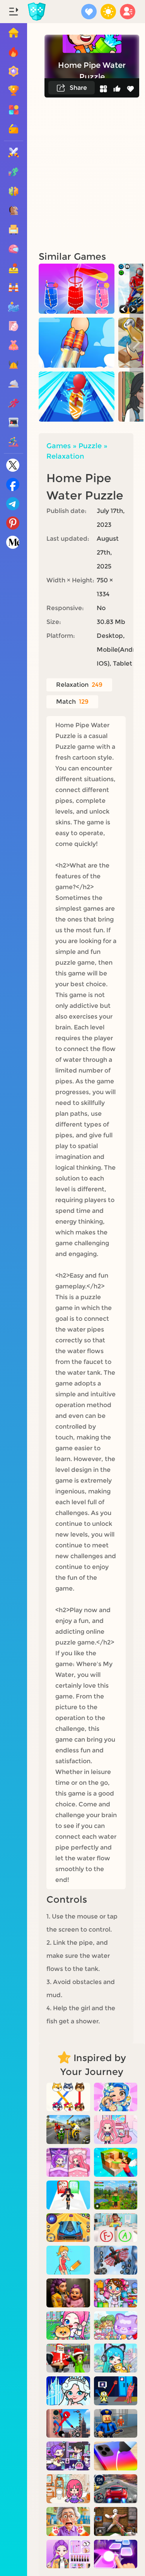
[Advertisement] (72, 174)
